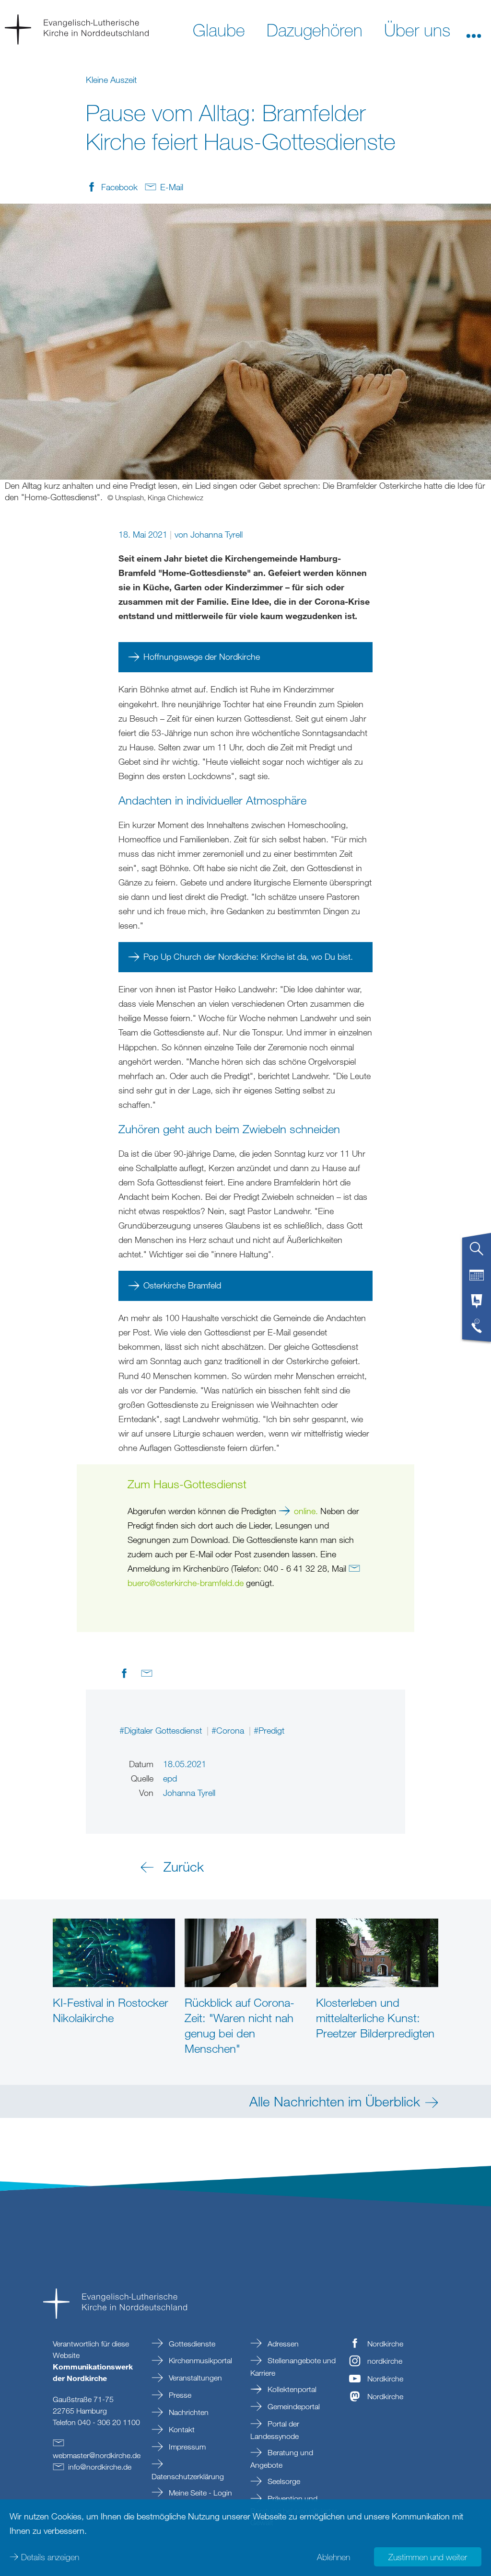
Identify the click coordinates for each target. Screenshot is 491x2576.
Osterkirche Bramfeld (182, 1285)
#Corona (229, 1730)
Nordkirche (385, 2344)
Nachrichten (188, 2412)
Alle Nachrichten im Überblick (335, 2101)
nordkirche (385, 2361)
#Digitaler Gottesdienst (162, 1730)
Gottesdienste (191, 2344)
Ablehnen (333, 2557)
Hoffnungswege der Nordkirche (202, 656)
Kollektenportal (291, 2389)
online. (306, 1511)
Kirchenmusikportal (199, 2360)
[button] (474, 29)
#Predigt (269, 1730)
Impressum (186, 2447)
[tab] (477, 1253)
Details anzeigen (50, 2557)
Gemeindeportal (293, 2406)
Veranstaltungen (194, 2378)
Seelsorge (283, 2481)
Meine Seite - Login (199, 2493)
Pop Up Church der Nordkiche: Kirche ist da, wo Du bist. (248, 956)
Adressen (282, 2344)
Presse (179, 2395)
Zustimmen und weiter (428, 2557)
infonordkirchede (100, 2467)
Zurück (184, 1866)
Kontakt (181, 2429)
